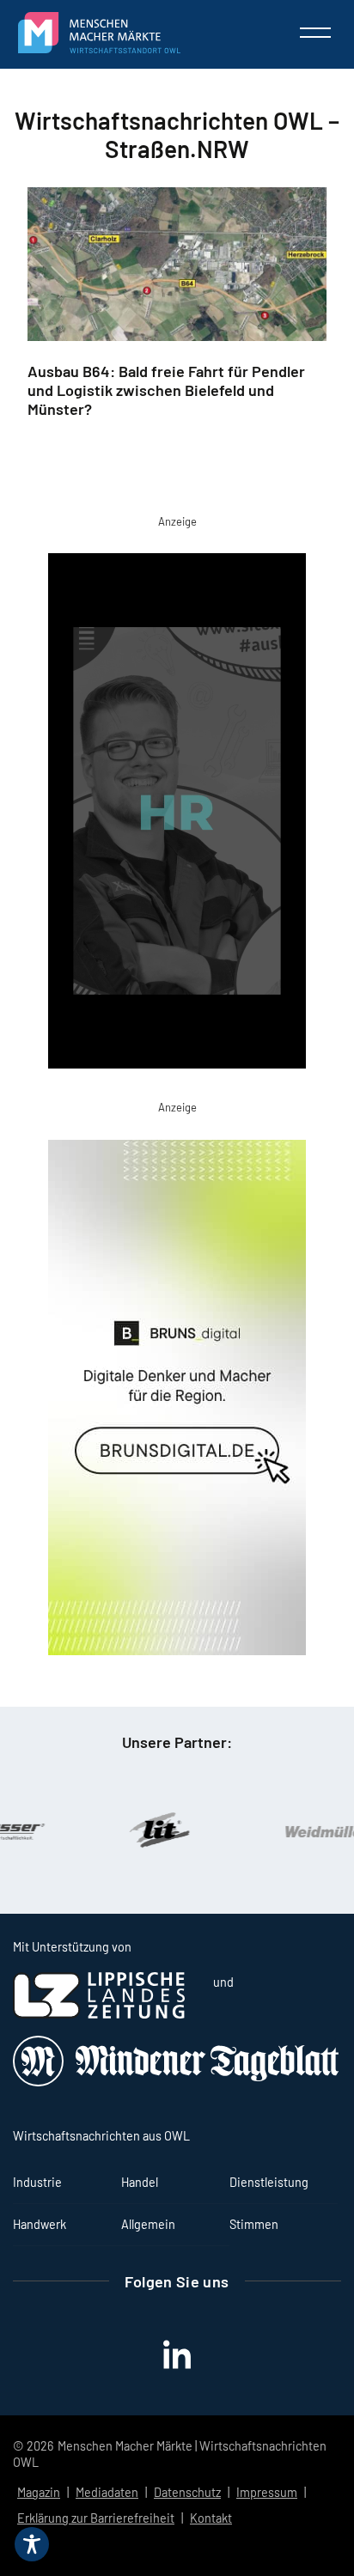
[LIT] (129, 1830)
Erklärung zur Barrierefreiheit (96, 2518)
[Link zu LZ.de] (99, 2014)
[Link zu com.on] (177, 814)
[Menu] (315, 33)
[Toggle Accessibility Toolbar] (32, 2544)
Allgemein (148, 2224)
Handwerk (40, 2224)
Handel (140, 2182)
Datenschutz (187, 2492)
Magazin (39, 2492)
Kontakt (211, 2518)
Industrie (37, 2182)
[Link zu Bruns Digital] (177, 1401)
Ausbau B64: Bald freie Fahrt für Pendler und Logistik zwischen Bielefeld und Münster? (166, 390)
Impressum (267, 2492)
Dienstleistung (269, 2182)
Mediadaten (107, 2492)
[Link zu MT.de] (177, 2082)
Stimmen (254, 2224)
